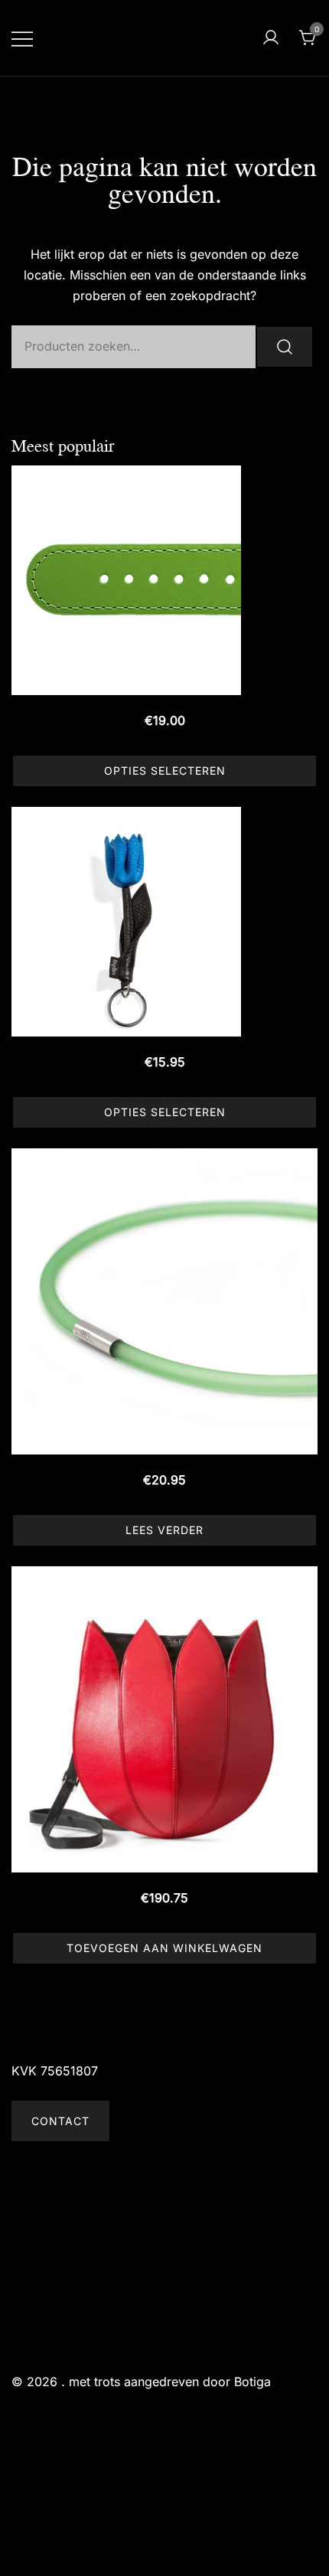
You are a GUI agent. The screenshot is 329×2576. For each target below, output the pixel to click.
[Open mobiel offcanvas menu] (22, 38)
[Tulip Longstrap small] (164, 1719)
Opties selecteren (165, 771)
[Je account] (271, 38)
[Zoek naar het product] (285, 347)
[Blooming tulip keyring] (164, 922)
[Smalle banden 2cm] (164, 580)
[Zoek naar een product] (233, 38)
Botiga (252, 2382)
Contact (60, 2121)
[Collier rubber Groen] (164, 1301)
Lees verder (164, 1530)
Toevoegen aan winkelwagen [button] (164, 1948)
